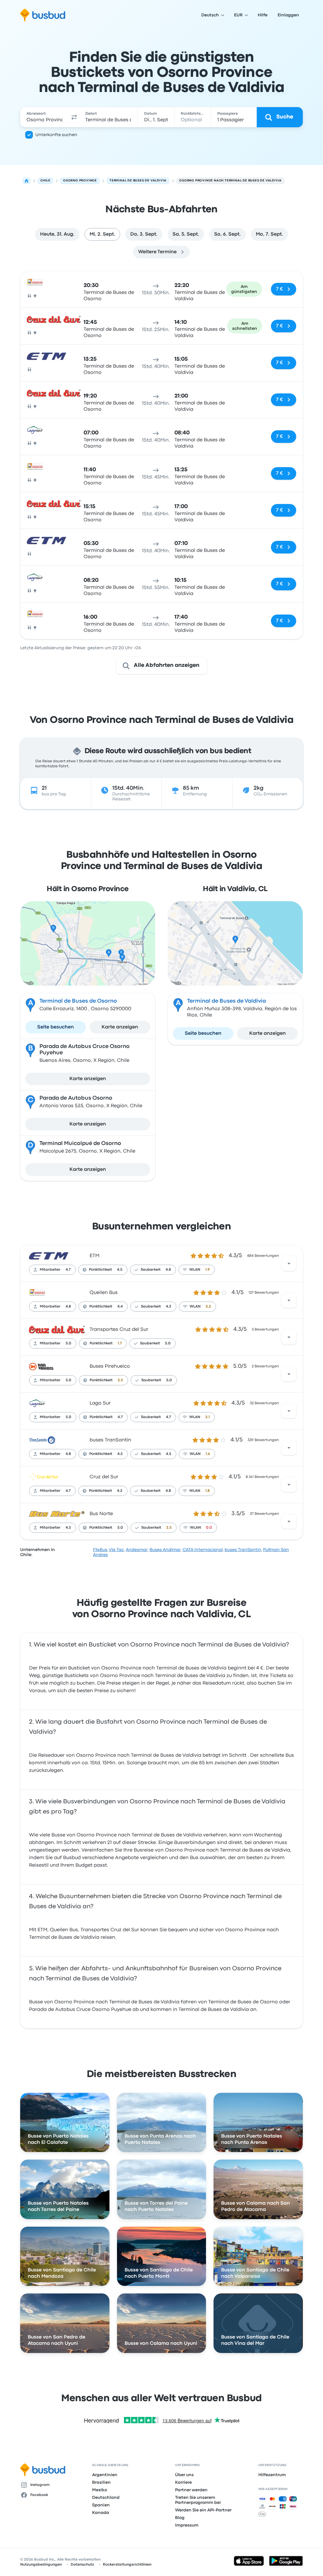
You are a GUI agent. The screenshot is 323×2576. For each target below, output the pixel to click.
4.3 (169, 1307)
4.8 (168, 1270)
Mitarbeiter (50, 1270)
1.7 (120, 1343)
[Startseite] (26, 181)
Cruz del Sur (104, 1477)
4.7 (68, 1270)
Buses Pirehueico (110, 1366)
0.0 (209, 1528)
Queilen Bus (104, 1293)
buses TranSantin (110, 1440)
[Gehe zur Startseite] (43, 15)
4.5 (120, 1270)
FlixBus (100, 1550)
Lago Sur (100, 1403)
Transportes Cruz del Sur (119, 1330)
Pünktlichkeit (100, 1270)
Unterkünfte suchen (56, 135)
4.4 (120, 1307)
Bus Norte (101, 1514)
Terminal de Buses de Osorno (78, 1001)
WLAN (195, 1270)
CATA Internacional (203, 1550)
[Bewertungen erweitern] (289, 1263)
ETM (94, 1256)
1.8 (208, 1491)
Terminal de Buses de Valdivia (226, 1001)
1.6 (208, 1454)
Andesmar (137, 1550)
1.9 (208, 1270)
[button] (74, 117)
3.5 (169, 1528)
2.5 (120, 1380)
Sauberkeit (151, 1270)
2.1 (208, 1417)
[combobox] (45, 117)
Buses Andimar (165, 1550)
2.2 (208, 1307)
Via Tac (116, 1550)
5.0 (68, 1343)
